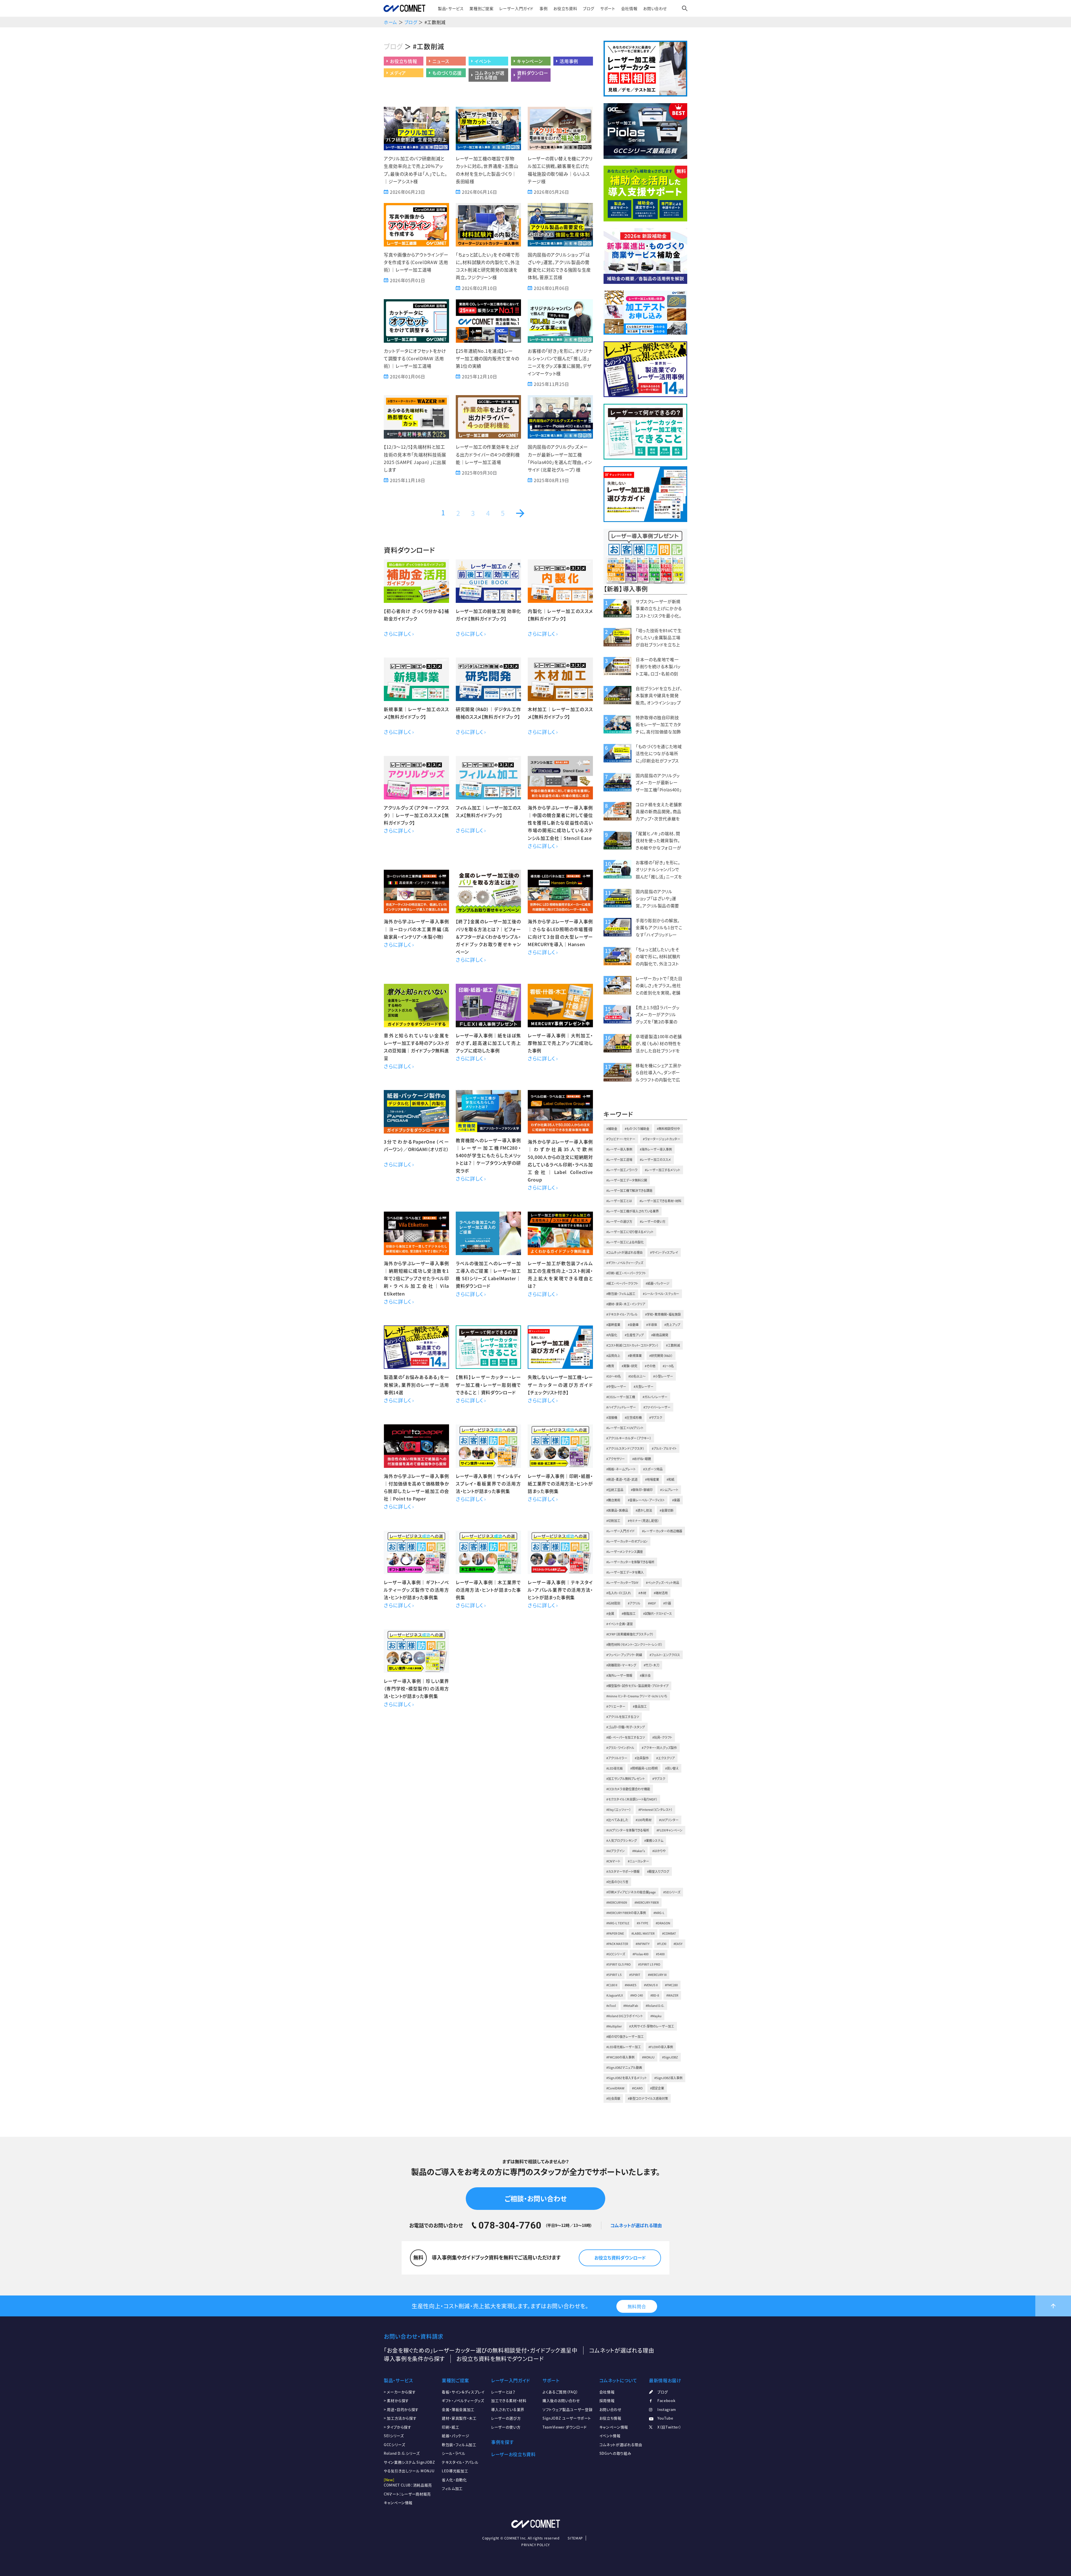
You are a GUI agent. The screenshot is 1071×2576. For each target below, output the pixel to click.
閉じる (1061, 2510)
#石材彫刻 (613, 1603)
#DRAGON (663, 1923)
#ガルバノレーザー (655, 1397)
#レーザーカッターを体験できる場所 (630, 1562)
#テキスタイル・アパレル (622, 1314)
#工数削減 (673, 1345)
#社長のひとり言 (617, 1882)
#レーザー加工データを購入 (625, 1572)
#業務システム (654, 1841)
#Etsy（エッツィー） (619, 1810)
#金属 (610, 1614)
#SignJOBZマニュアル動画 (624, 2068)
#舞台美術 (613, 1500)
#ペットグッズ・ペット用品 (663, 1583)
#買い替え (672, 1768)
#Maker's (639, 1851)
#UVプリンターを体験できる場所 (628, 1830)
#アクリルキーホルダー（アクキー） (629, 1438)
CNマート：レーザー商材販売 (407, 2494)
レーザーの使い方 (506, 2427)
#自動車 (633, 1325)
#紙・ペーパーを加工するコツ (626, 1737)
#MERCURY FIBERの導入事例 (626, 1913)
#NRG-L (659, 1913)
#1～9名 (668, 1366)
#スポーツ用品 (653, 1469)
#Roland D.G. (655, 2006)
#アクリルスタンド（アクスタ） (625, 1448)
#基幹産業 (613, 1325)
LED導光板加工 (455, 2471)
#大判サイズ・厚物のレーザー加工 (652, 2026)
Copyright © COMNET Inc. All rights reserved (521, 2538)
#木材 (642, 1593)
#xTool (611, 2006)
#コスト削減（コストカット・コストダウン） (632, 1345)
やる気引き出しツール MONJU (409, 2471)
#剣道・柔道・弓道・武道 (622, 1479)
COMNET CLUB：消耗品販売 (408, 2485)
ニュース (441, 61)
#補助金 (612, 1129)
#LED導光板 (615, 1768)
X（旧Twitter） (669, 2427)
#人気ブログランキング (622, 1841)
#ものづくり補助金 (637, 1129)
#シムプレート (669, 1490)
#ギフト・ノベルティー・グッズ (625, 1263)
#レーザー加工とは (619, 1201)
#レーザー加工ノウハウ (622, 1170)
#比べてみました (617, 1820)
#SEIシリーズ (672, 1892)
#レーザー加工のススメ (655, 1160)
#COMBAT (669, 1933)
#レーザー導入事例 (619, 1149)
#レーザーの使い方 (653, 1221)
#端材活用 (661, 1593)
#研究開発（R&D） (661, 1356)
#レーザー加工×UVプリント (625, 1428)
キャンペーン (530, 61)
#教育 (610, 1366)
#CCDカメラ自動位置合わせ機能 (628, 1789)
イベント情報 (610, 2436)
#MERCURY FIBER (647, 1902)
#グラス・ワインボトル (620, 1748)
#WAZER (672, 1995)
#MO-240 (637, 1995)
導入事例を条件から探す (414, 2359)
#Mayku (656, 2016)
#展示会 (645, 1675)
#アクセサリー (616, 1459)
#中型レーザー (616, 1387)
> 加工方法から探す (400, 2418)
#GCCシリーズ (616, 1954)
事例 (543, 8)
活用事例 (569, 61)
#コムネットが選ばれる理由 (624, 1252)
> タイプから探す (398, 2427)
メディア (398, 73)
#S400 (660, 1954)
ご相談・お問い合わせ (535, 2198)
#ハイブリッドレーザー (621, 1407)
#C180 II (612, 1985)
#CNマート (613, 1861)
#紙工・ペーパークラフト (622, 1283)
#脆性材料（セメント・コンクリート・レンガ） (634, 1645)
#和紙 (670, 1479)
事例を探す (502, 2442)
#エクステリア (665, 1758)
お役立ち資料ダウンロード (620, 2258)
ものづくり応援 (447, 73)
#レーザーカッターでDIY (622, 1583)
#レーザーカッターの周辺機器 (662, 1531)
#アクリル (634, 1603)
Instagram (667, 2409)
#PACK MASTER (617, 1944)
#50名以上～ (637, 1376)
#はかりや (659, 1851)
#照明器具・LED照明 (644, 1768)
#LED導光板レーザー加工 (624, 2047)
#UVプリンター (669, 1820)
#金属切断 (667, 1510)
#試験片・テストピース (658, 1614)
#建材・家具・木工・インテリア (626, 1304)
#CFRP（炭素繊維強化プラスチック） (630, 1634)
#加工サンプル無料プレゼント (626, 1779)
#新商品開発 (660, 1335)
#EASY (678, 1944)
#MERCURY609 (617, 1902)
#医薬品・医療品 (617, 1510)
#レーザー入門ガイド (620, 1531)
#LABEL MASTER (643, 1933)
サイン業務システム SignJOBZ (409, 2462)
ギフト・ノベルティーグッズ (463, 2400)
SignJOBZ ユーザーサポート (567, 2418)
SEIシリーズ (394, 2436)
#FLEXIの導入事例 (661, 2047)
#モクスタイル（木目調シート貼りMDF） (632, 1799)
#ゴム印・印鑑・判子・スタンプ (626, 1727)
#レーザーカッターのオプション (627, 1541)
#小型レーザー (663, 1376)
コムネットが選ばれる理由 (489, 75)
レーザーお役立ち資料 (513, 2454)
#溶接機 (612, 1418)
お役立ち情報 (403, 61)
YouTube (665, 2418)
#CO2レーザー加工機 (621, 1397)
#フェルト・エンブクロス (665, 1655)
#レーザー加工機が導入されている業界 (633, 1211)
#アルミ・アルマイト (664, 1448)
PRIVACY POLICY (535, 2545)
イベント (483, 61)
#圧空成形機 (633, 1418)
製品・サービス (451, 8)
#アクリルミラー (617, 1758)
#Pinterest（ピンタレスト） (655, 1810)
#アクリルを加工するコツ (623, 1717)
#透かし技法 (644, 1510)
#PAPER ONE (615, 1933)
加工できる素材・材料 (509, 2400)
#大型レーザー (644, 1387)
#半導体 (652, 1325)
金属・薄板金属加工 (458, 2409)
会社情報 (629, 8)
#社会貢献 (613, 2098)
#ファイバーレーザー (657, 1407)
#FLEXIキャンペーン (670, 1830)
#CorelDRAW (615, 2088)
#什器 (667, 1603)
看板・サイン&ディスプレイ (463, 2392)
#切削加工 (613, 1521)
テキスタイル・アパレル (460, 2462)
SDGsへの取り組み (615, 2453)
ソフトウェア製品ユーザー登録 (567, 2409)
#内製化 (612, 1335)
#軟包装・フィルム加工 (621, 1294)
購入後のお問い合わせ (561, 2400)
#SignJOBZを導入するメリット (627, 2078)
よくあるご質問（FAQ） (560, 2392)
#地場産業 (652, 1479)
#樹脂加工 (629, 1614)
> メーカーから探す (400, 2392)
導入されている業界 (508, 2409)
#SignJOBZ (670, 2057)
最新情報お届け (665, 2380)
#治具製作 (642, 1758)
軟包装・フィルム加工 (459, 2445)
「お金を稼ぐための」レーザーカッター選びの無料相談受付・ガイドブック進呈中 (481, 2350)
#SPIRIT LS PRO (649, 1964)
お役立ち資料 (565, 8)
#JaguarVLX (615, 1995)
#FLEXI (662, 1944)
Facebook (666, 2400)
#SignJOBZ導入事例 (668, 2078)
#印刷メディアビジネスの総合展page (631, 1892)
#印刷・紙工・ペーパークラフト (626, 1273)
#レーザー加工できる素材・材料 (660, 1201)
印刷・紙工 (450, 2427)
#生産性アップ (634, 1335)
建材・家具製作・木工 (459, 2418)
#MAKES (631, 1985)
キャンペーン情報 (398, 2503)
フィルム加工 (452, 2488)
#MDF (652, 1603)
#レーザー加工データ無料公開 (627, 1180)
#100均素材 (644, 1820)
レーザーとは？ (503, 2392)
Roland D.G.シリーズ (402, 2453)
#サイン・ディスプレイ (664, 1252)
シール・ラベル (454, 2453)
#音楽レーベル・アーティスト (646, 1500)
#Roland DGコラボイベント (625, 2016)
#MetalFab (631, 2006)
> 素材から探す (396, 2400)
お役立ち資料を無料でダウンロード (500, 2359)
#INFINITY (643, 1944)
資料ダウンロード (533, 75)
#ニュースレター (638, 1861)
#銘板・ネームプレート (621, 1469)
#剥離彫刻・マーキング (621, 1665)
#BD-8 (655, 1995)
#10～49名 (614, 1376)
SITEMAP (575, 2538)
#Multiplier (614, 2026)
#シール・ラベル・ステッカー (661, 1294)
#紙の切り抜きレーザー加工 (625, 2037)
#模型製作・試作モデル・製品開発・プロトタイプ (637, 1686)
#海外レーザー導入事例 (656, 1149)
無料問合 (637, 2306)
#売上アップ (672, 1325)
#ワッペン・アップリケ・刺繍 (624, 1655)
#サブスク (656, 1418)
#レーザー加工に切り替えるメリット (630, 1232)
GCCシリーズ (394, 2445)
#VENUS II (651, 1985)
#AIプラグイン (616, 1851)
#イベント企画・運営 (620, 1624)
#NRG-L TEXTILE (618, 1923)
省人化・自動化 (454, 2480)
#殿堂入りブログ (658, 1871)
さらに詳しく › (399, 634)
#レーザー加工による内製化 (625, 1242)
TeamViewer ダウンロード (565, 2427)
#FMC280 (671, 1985)
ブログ (589, 8)
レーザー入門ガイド (516, 8)
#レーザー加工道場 (619, 1160)
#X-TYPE (642, 1923)
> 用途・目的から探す (401, 2409)
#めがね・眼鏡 (642, 1459)
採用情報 (607, 2400)
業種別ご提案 (481, 8)
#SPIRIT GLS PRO (618, 1964)
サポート (608, 8)
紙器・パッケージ (455, 2436)
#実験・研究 (629, 1366)
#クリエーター (616, 1706)
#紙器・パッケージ (658, 1283)
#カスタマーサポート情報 (623, 1871)
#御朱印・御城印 (642, 1490)
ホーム (390, 22)
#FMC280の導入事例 (620, 2057)
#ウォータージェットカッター (662, 1139)
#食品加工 (640, 1706)
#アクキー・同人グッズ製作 (659, 1748)
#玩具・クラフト (662, 1737)
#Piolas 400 (641, 1954)
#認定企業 (657, 2088)
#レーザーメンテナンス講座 (625, 1552)
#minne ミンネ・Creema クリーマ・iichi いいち (637, 1696)
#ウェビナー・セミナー (621, 1139)
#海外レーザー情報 (619, 1675)
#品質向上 (613, 1356)
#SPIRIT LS (614, 1975)
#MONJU (648, 2057)
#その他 (650, 1366)
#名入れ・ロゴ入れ (619, 1593)
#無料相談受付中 (668, 1129)
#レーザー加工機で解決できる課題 (629, 1191)
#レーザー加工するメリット (663, 1170)
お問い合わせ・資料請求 (414, 2336)
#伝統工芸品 (615, 1490)
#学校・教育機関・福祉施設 (663, 1314)
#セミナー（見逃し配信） (643, 1521)
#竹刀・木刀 (652, 1665)
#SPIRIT (635, 1975)
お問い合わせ (655, 8)
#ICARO (637, 2088)
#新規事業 (635, 1356)
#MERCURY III (657, 1975)
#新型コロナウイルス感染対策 (648, 2098)
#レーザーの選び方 (619, 1221)
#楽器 (676, 1500)
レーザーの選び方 (506, 2418)
